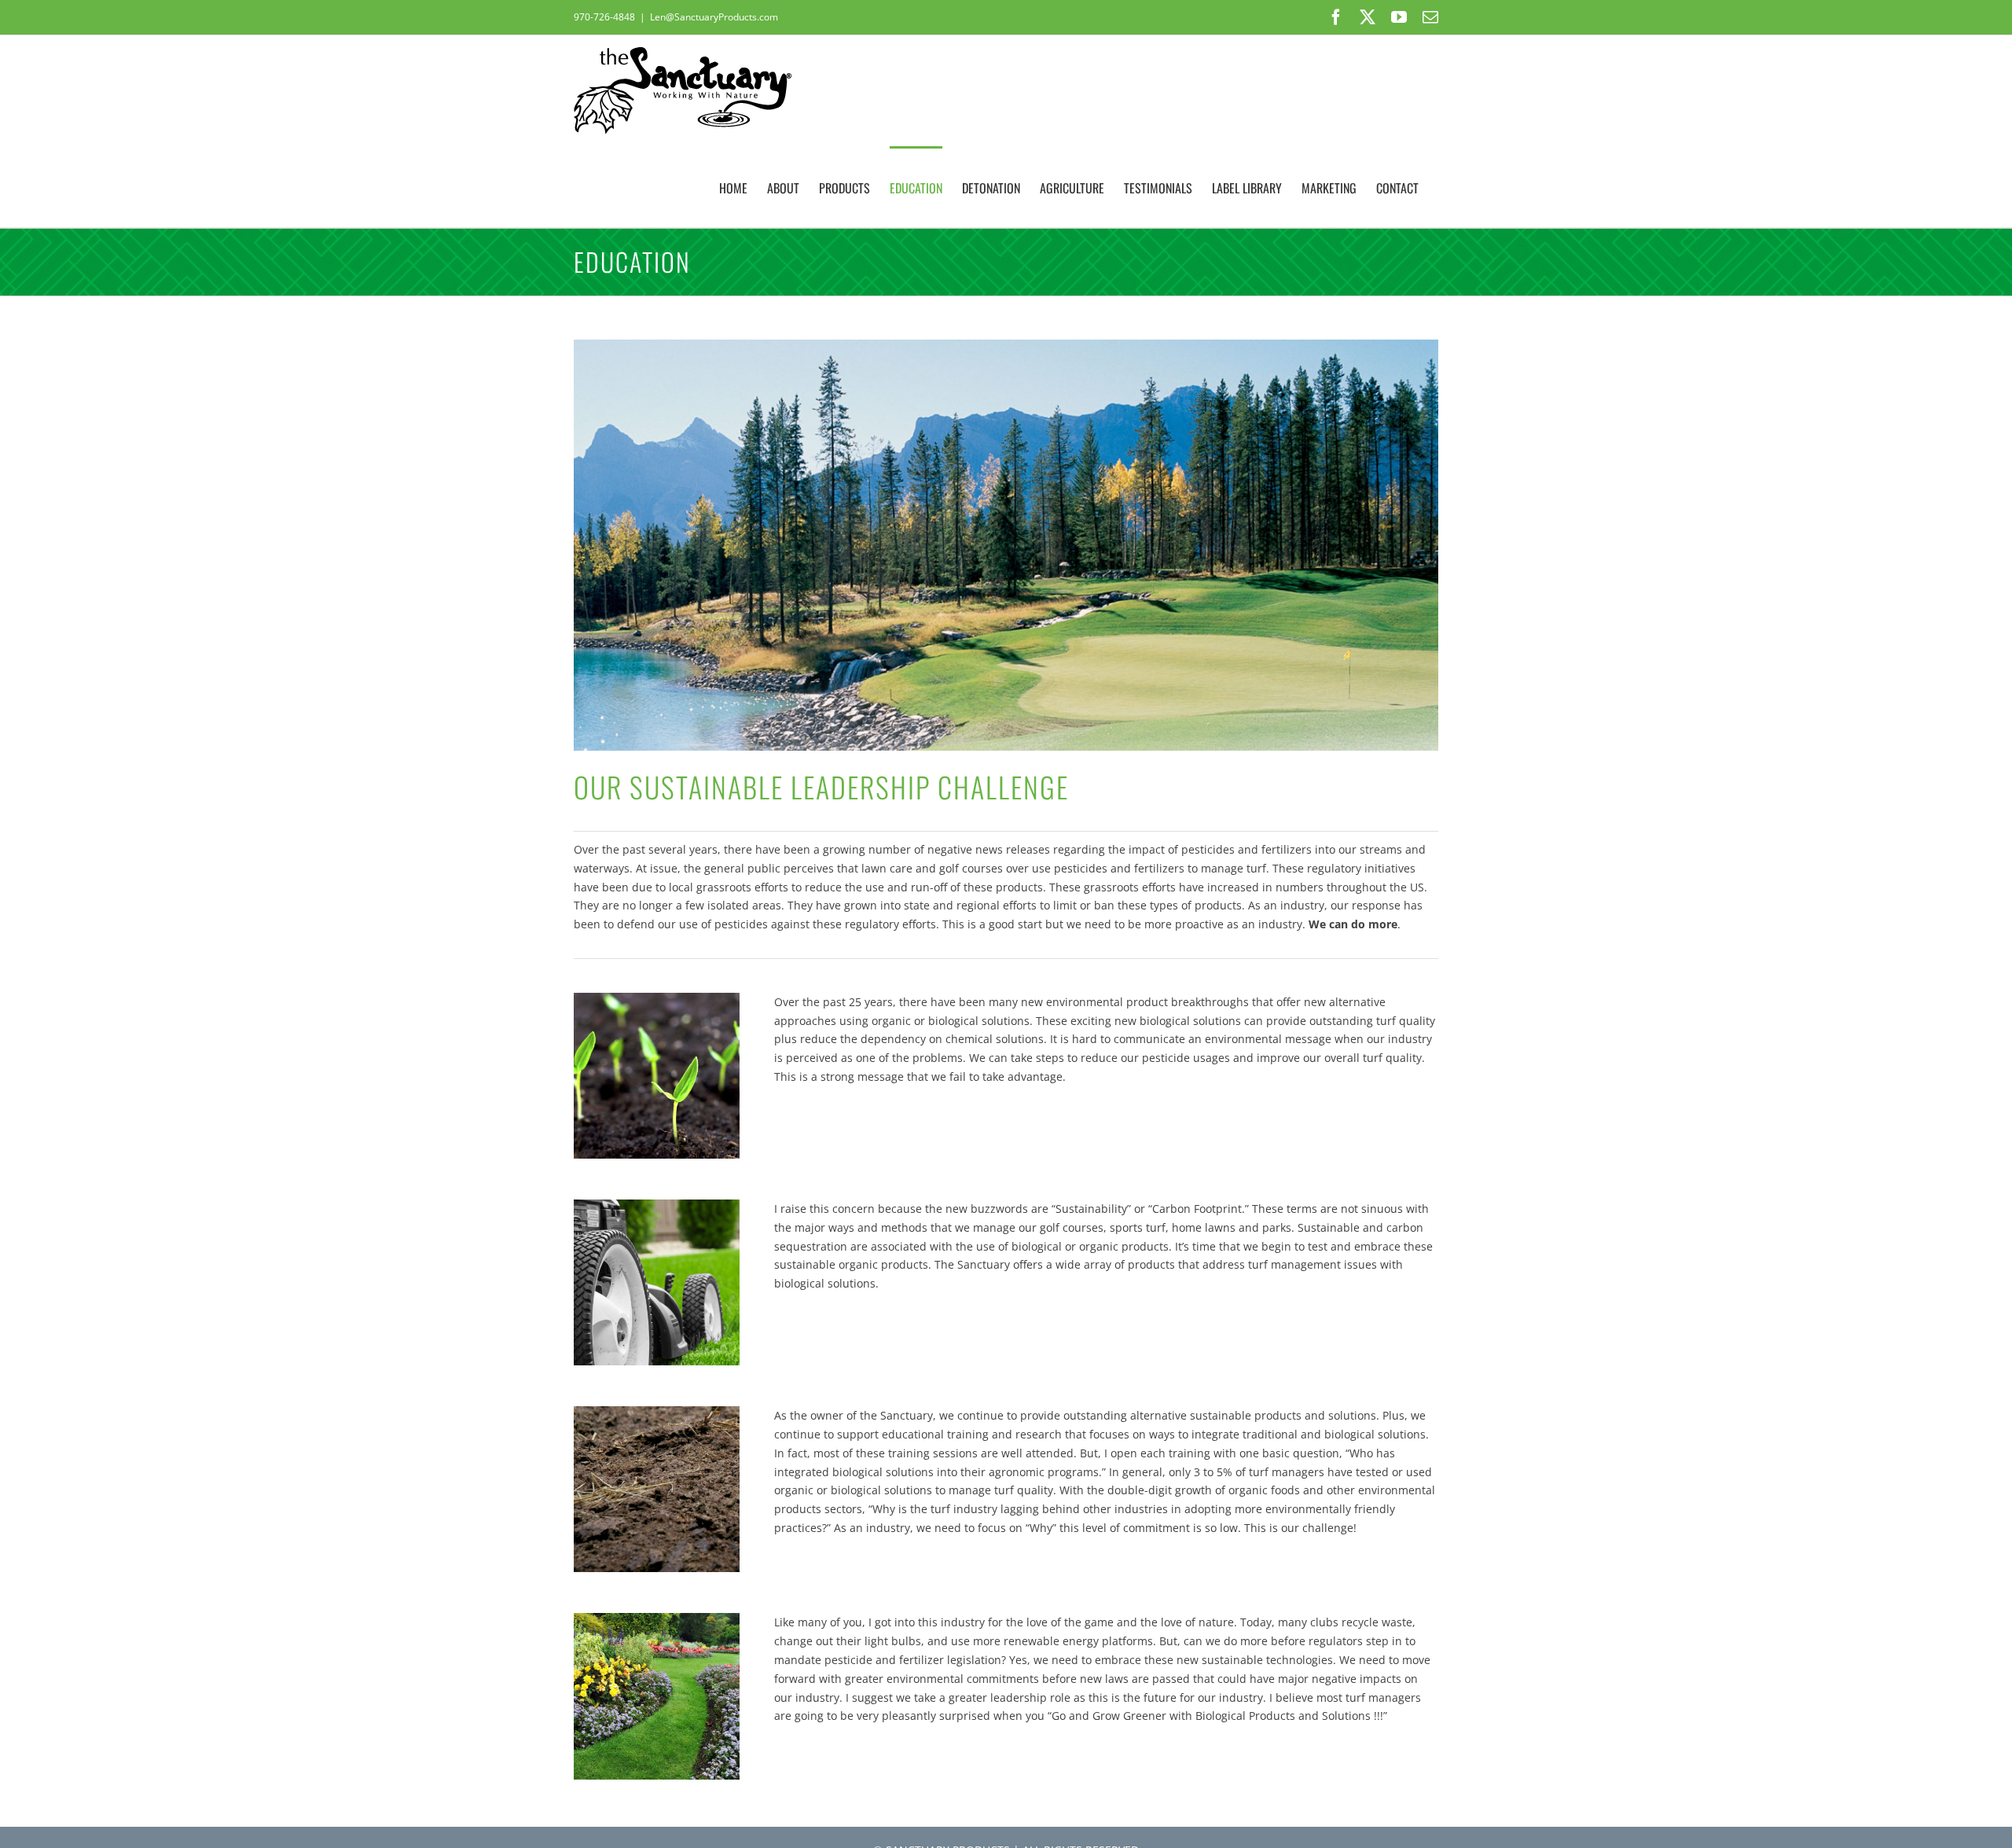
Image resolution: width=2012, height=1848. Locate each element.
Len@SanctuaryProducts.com (714, 17)
